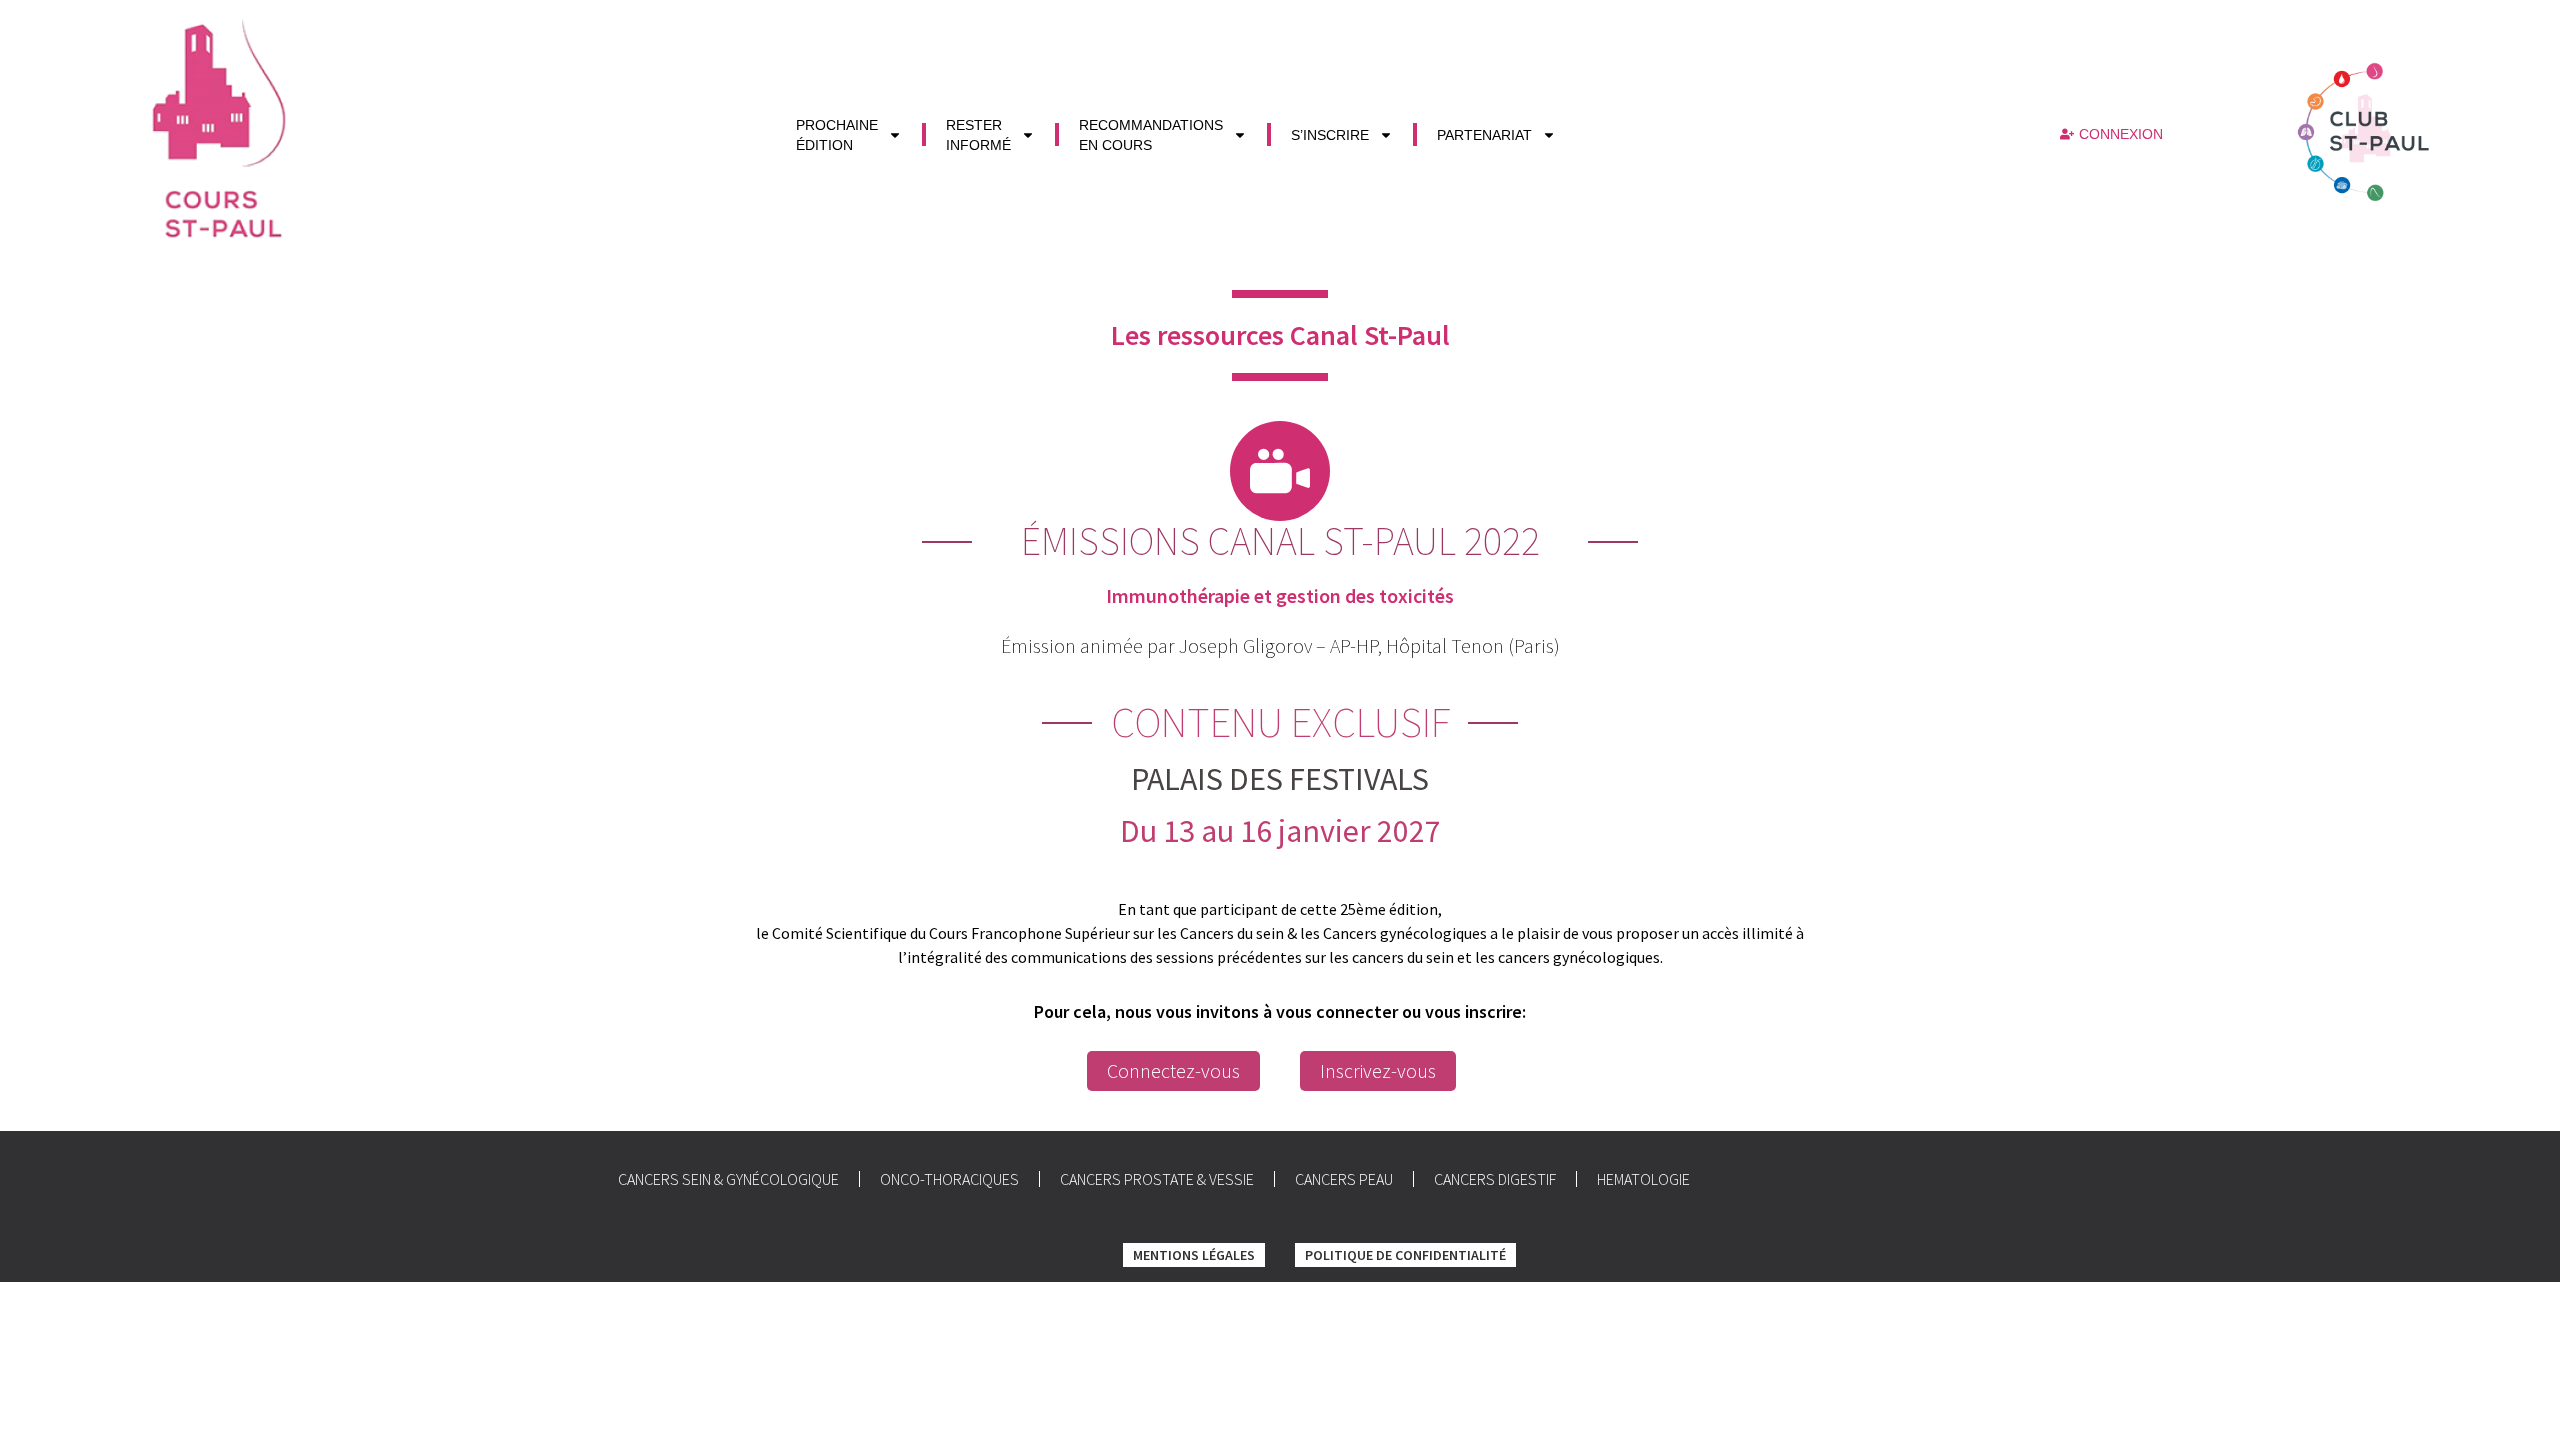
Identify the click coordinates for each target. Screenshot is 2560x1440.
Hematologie (1643, 1179)
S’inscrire (1330, 135)
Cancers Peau (1344, 1179)
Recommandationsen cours (1151, 135)
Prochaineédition (837, 135)
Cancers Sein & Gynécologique (728, 1179)
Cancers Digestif (1495, 1179)
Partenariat (1484, 135)
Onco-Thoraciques (949, 1179)
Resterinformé (978, 135)
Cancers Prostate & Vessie (1157, 1179)
